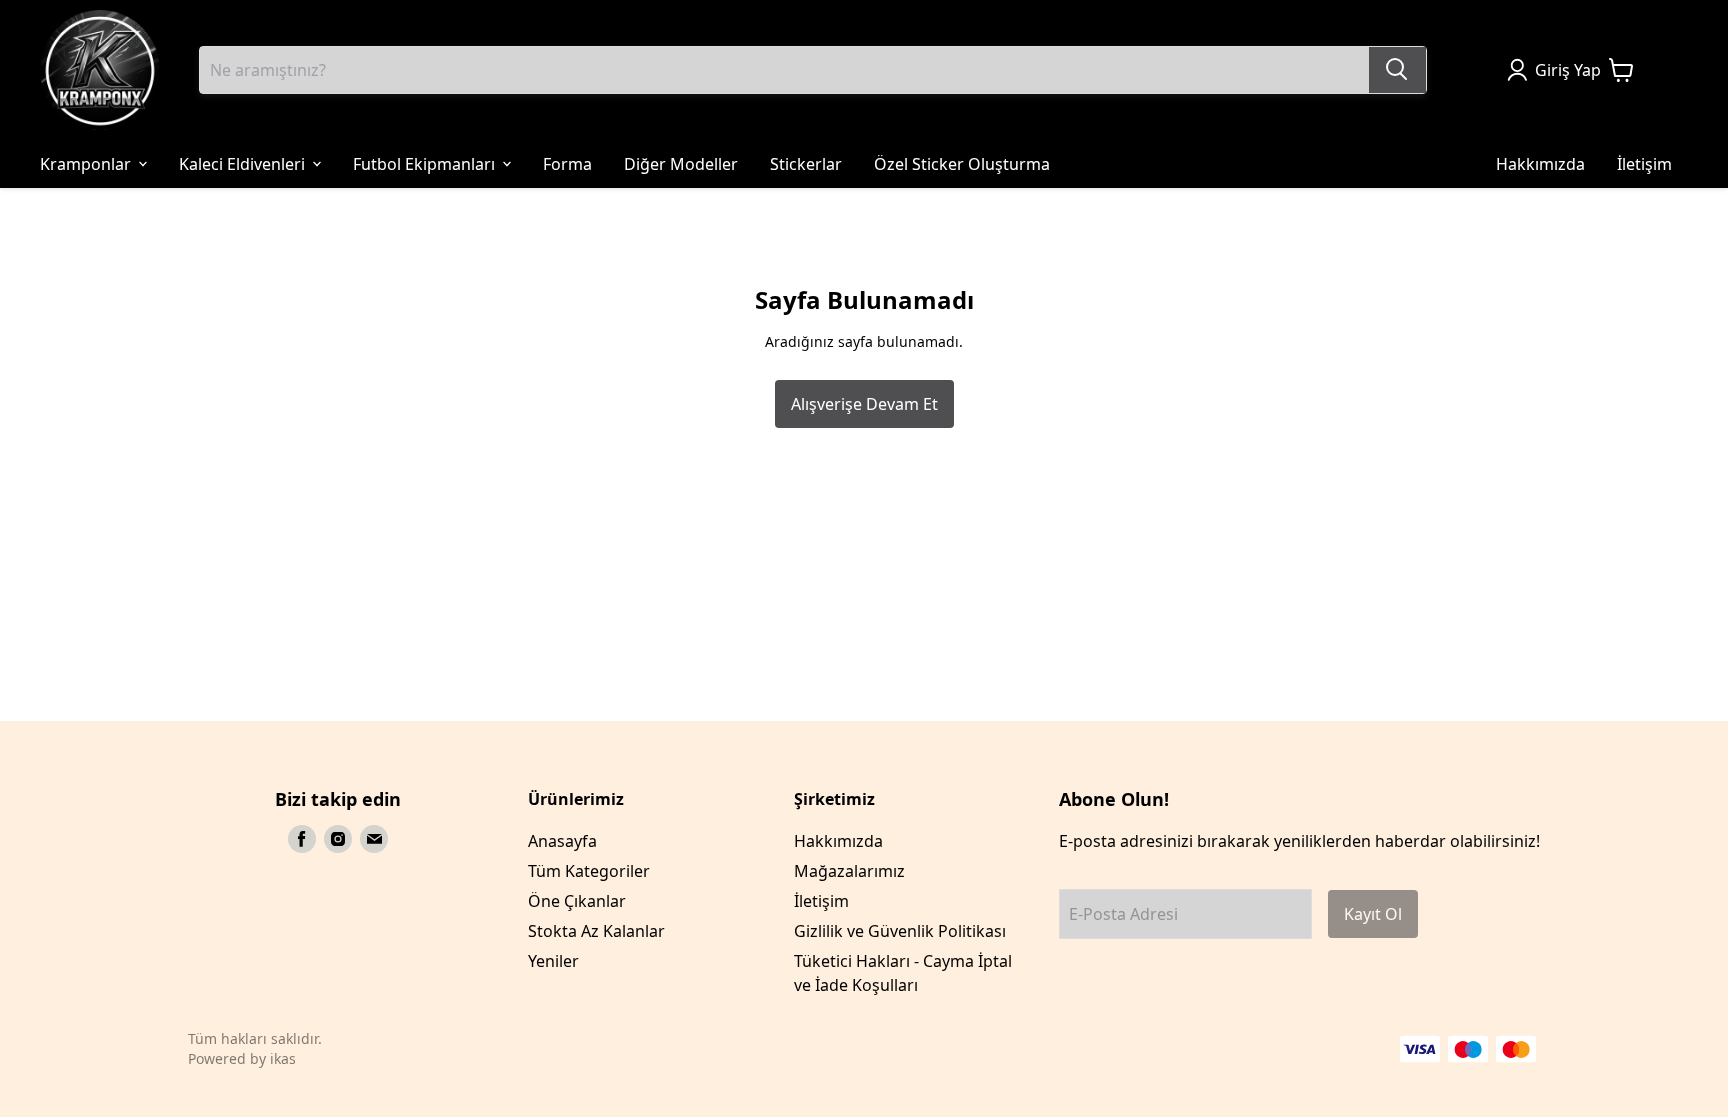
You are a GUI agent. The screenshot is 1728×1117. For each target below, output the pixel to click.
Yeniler (553, 961)
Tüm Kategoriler (589, 871)
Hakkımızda (838, 841)
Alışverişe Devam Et (864, 404)
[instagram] (338, 839)
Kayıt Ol (1373, 914)
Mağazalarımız (849, 871)
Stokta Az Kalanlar (596, 931)
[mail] (374, 839)
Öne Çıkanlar (577, 901)
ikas (283, 1058)
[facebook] (302, 839)
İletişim (821, 901)
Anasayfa (562, 841)
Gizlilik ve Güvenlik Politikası (900, 931)
